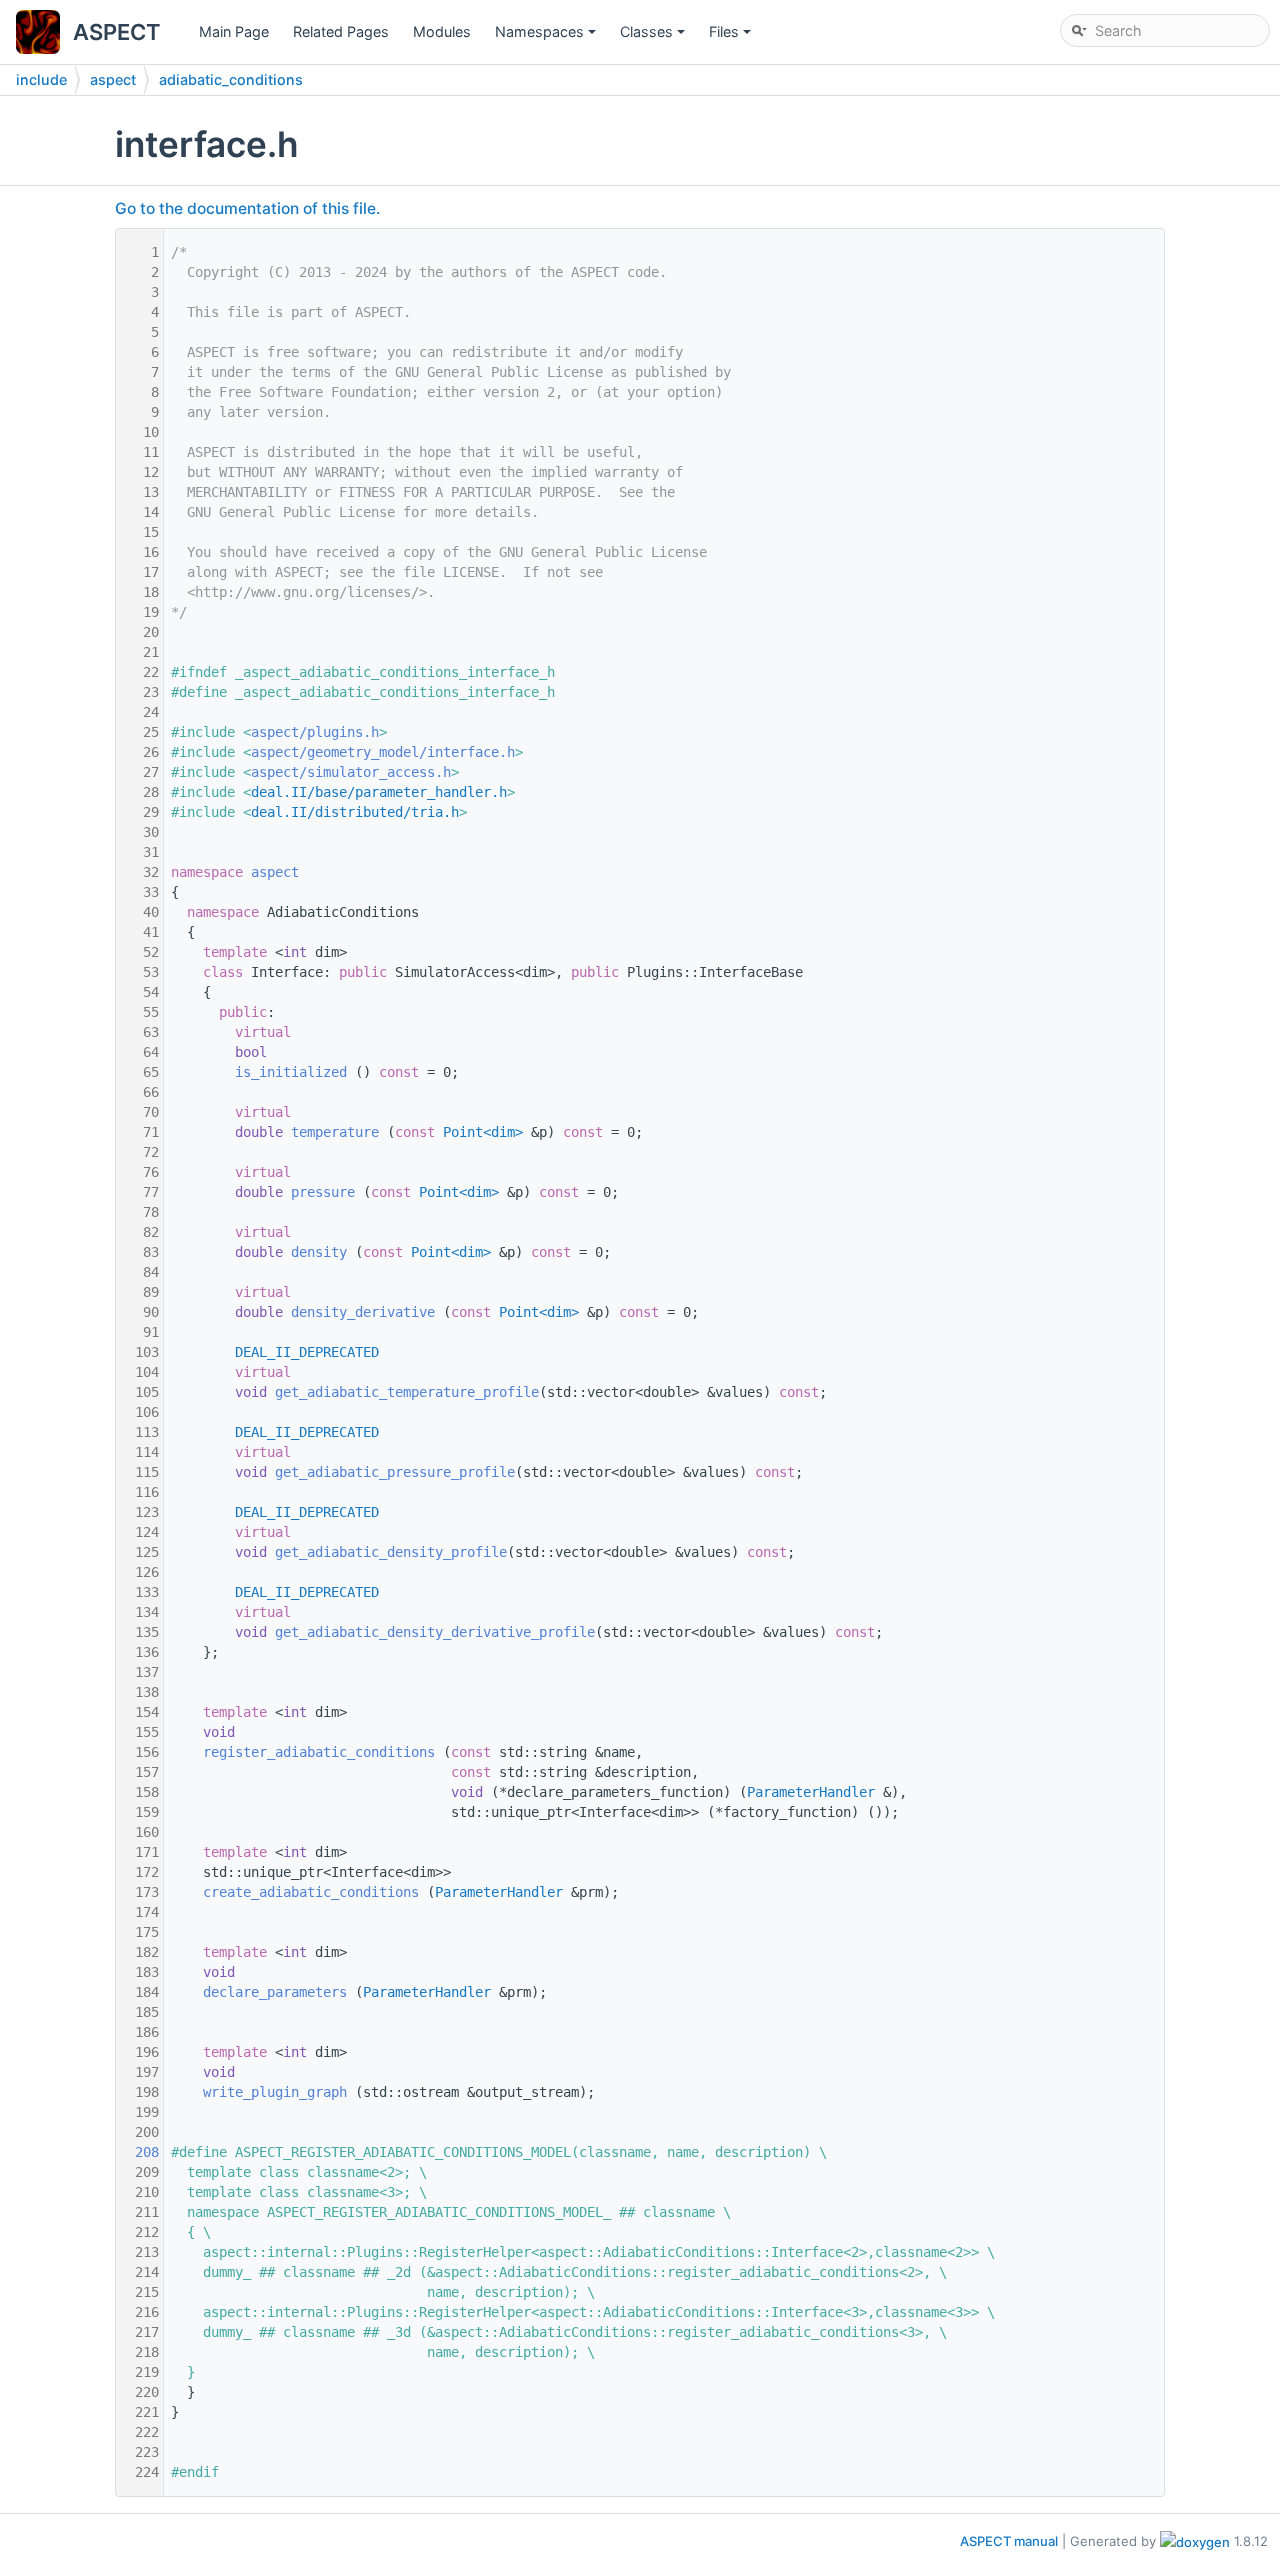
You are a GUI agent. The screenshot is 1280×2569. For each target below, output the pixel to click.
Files (731, 36)
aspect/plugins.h (315, 732)
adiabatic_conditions (231, 79)
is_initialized (291, 1072)
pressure (323, 1192)
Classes (654, 36)
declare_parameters (275, 1992)
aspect (113, 79)
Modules (442, 31)
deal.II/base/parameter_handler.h (379, 792)
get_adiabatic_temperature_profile (407, 1392)
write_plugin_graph (275, 2092)
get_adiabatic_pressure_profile (395, 1472)
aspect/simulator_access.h (351, 772)
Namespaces (547, 36)
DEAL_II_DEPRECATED (307, 1352)
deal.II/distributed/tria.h (355, 812)
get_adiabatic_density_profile (391, 1552)
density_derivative (363, 1312)
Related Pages (341, 31)
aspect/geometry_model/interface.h (383, 752)
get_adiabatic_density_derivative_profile (435, 1632)
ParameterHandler (811, 1792)
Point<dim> (483, 1132)
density (319, 1252)
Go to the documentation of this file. (247, 208)
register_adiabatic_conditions (319, 1752)
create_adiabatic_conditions (311, 1892)
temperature (335, 1132)
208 (139, 2152)
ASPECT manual (1009, 2541)
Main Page (234, 31)
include (41, 79)
